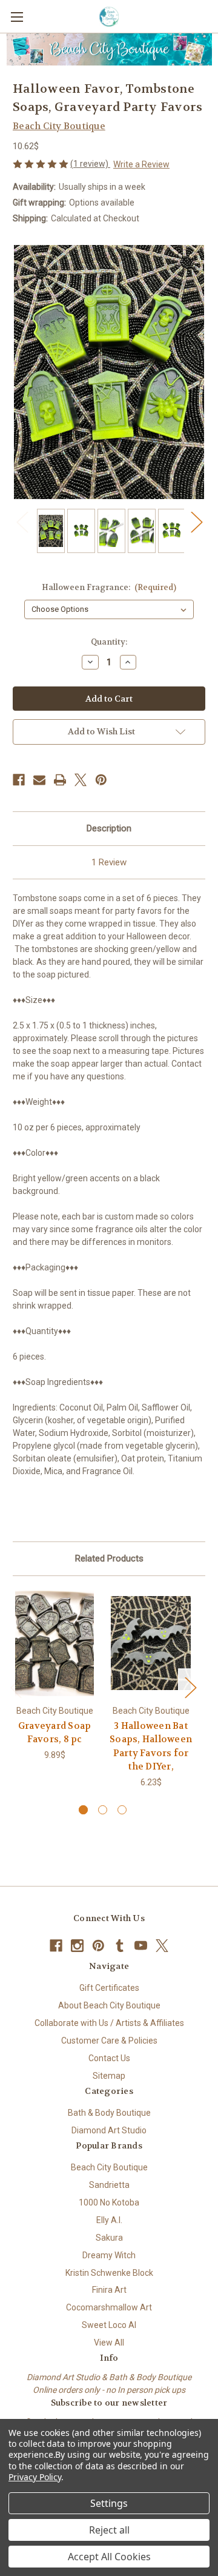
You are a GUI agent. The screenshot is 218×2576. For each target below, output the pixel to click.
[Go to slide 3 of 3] (122, 1810)
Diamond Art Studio (109, 2130)
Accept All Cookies (109, 2557)
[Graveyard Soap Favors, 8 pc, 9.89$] (54, 1643)
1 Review (109, 862)
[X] (81, 780)
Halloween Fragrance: (109, 587)
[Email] (39, 780)
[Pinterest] (101, 780)
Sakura (109, 2238)
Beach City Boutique (109, 2167)
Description (109, 828)
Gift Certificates (109, 1988)
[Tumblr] (120, 1946)
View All (109, 2343)
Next (196, 522)
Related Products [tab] (109, 1558)
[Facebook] (19, 780)
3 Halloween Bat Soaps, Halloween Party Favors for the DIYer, (151, 1746)
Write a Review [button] (141, 164)
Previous (22, 522)
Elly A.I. (109, 2220)
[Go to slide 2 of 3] (103, 1810)
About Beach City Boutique (109, 2005)
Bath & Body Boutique (109, 2113)
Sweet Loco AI (109, 2325)
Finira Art (109, 2290)
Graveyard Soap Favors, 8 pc (55, 1733)
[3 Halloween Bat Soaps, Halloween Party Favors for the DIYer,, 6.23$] (151, 1643)
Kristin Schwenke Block (109, 2273)
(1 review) (90, 164)
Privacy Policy (35, 2477)
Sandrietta (109, 2185)
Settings (109, 2503)
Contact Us (109, 2058)
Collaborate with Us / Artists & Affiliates (109, 2023)
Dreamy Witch (109, 2255)
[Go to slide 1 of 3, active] (83, 1810)
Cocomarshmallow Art (109, 2307)
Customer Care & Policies (109, 2041)
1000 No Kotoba (109, 2202)
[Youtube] (141, 1946)
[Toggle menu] (17, 17)
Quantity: (109, 642)
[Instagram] (77, 1946)
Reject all (109, 2530)
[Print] (60, 780)
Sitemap (109, 2076)
